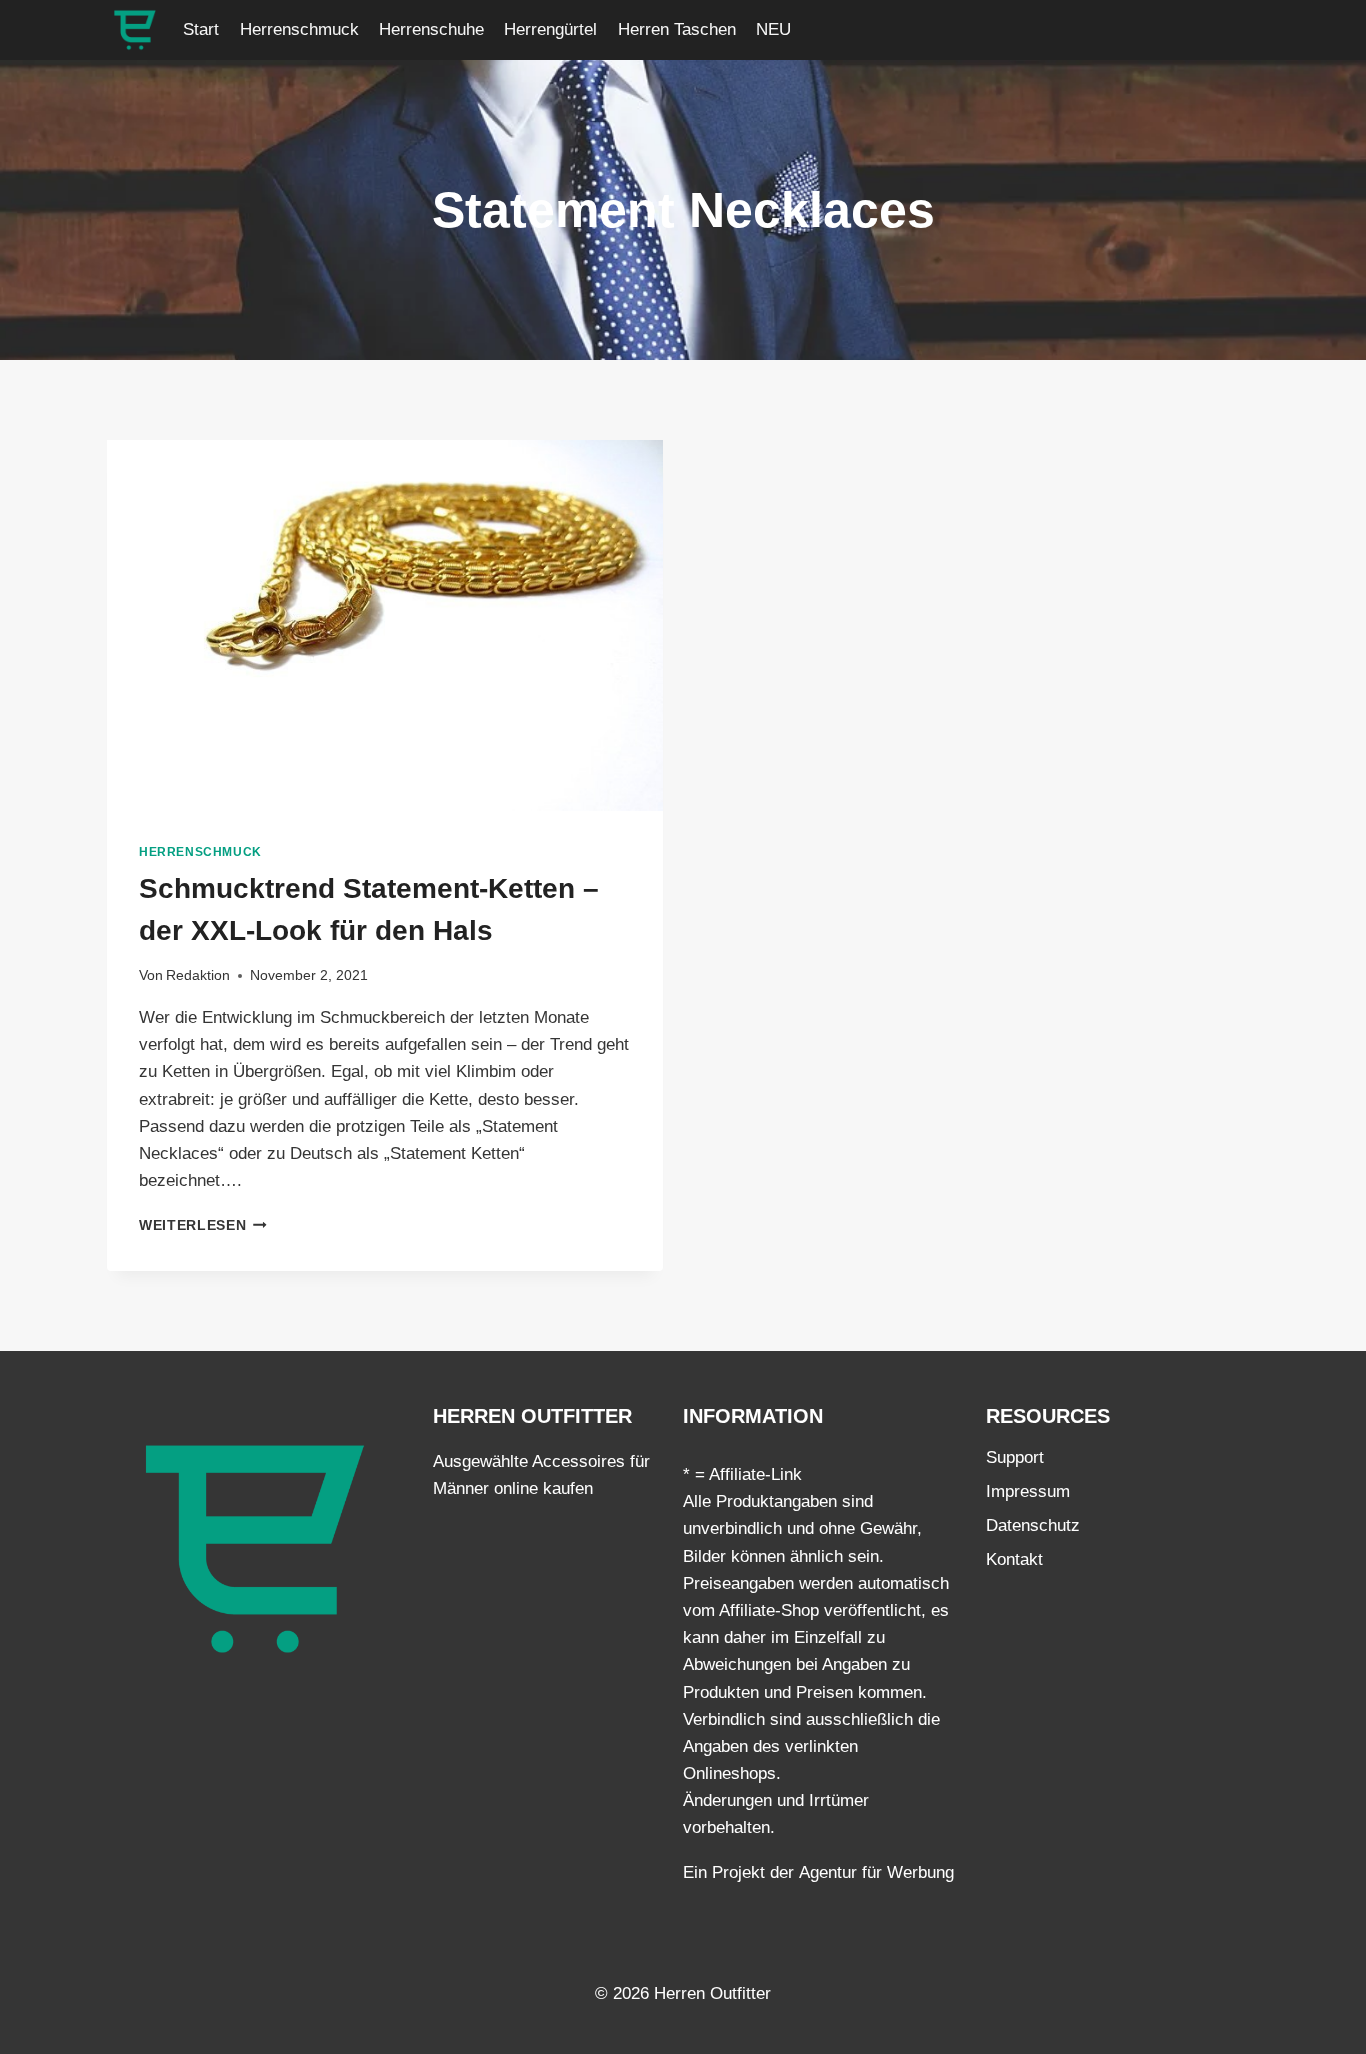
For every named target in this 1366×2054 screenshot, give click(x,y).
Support (1015, 1457)
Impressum (1028, 1491)
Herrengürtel (550, 29)
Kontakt (1014, 1559)
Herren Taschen (677, 29)
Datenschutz (1033, 1525)
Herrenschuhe (431, 29)
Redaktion (198, 975)
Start (201, 29)
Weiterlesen (203, 1225)
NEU (773, 29)
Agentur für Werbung (876, 1872)
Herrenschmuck (299, 29)
